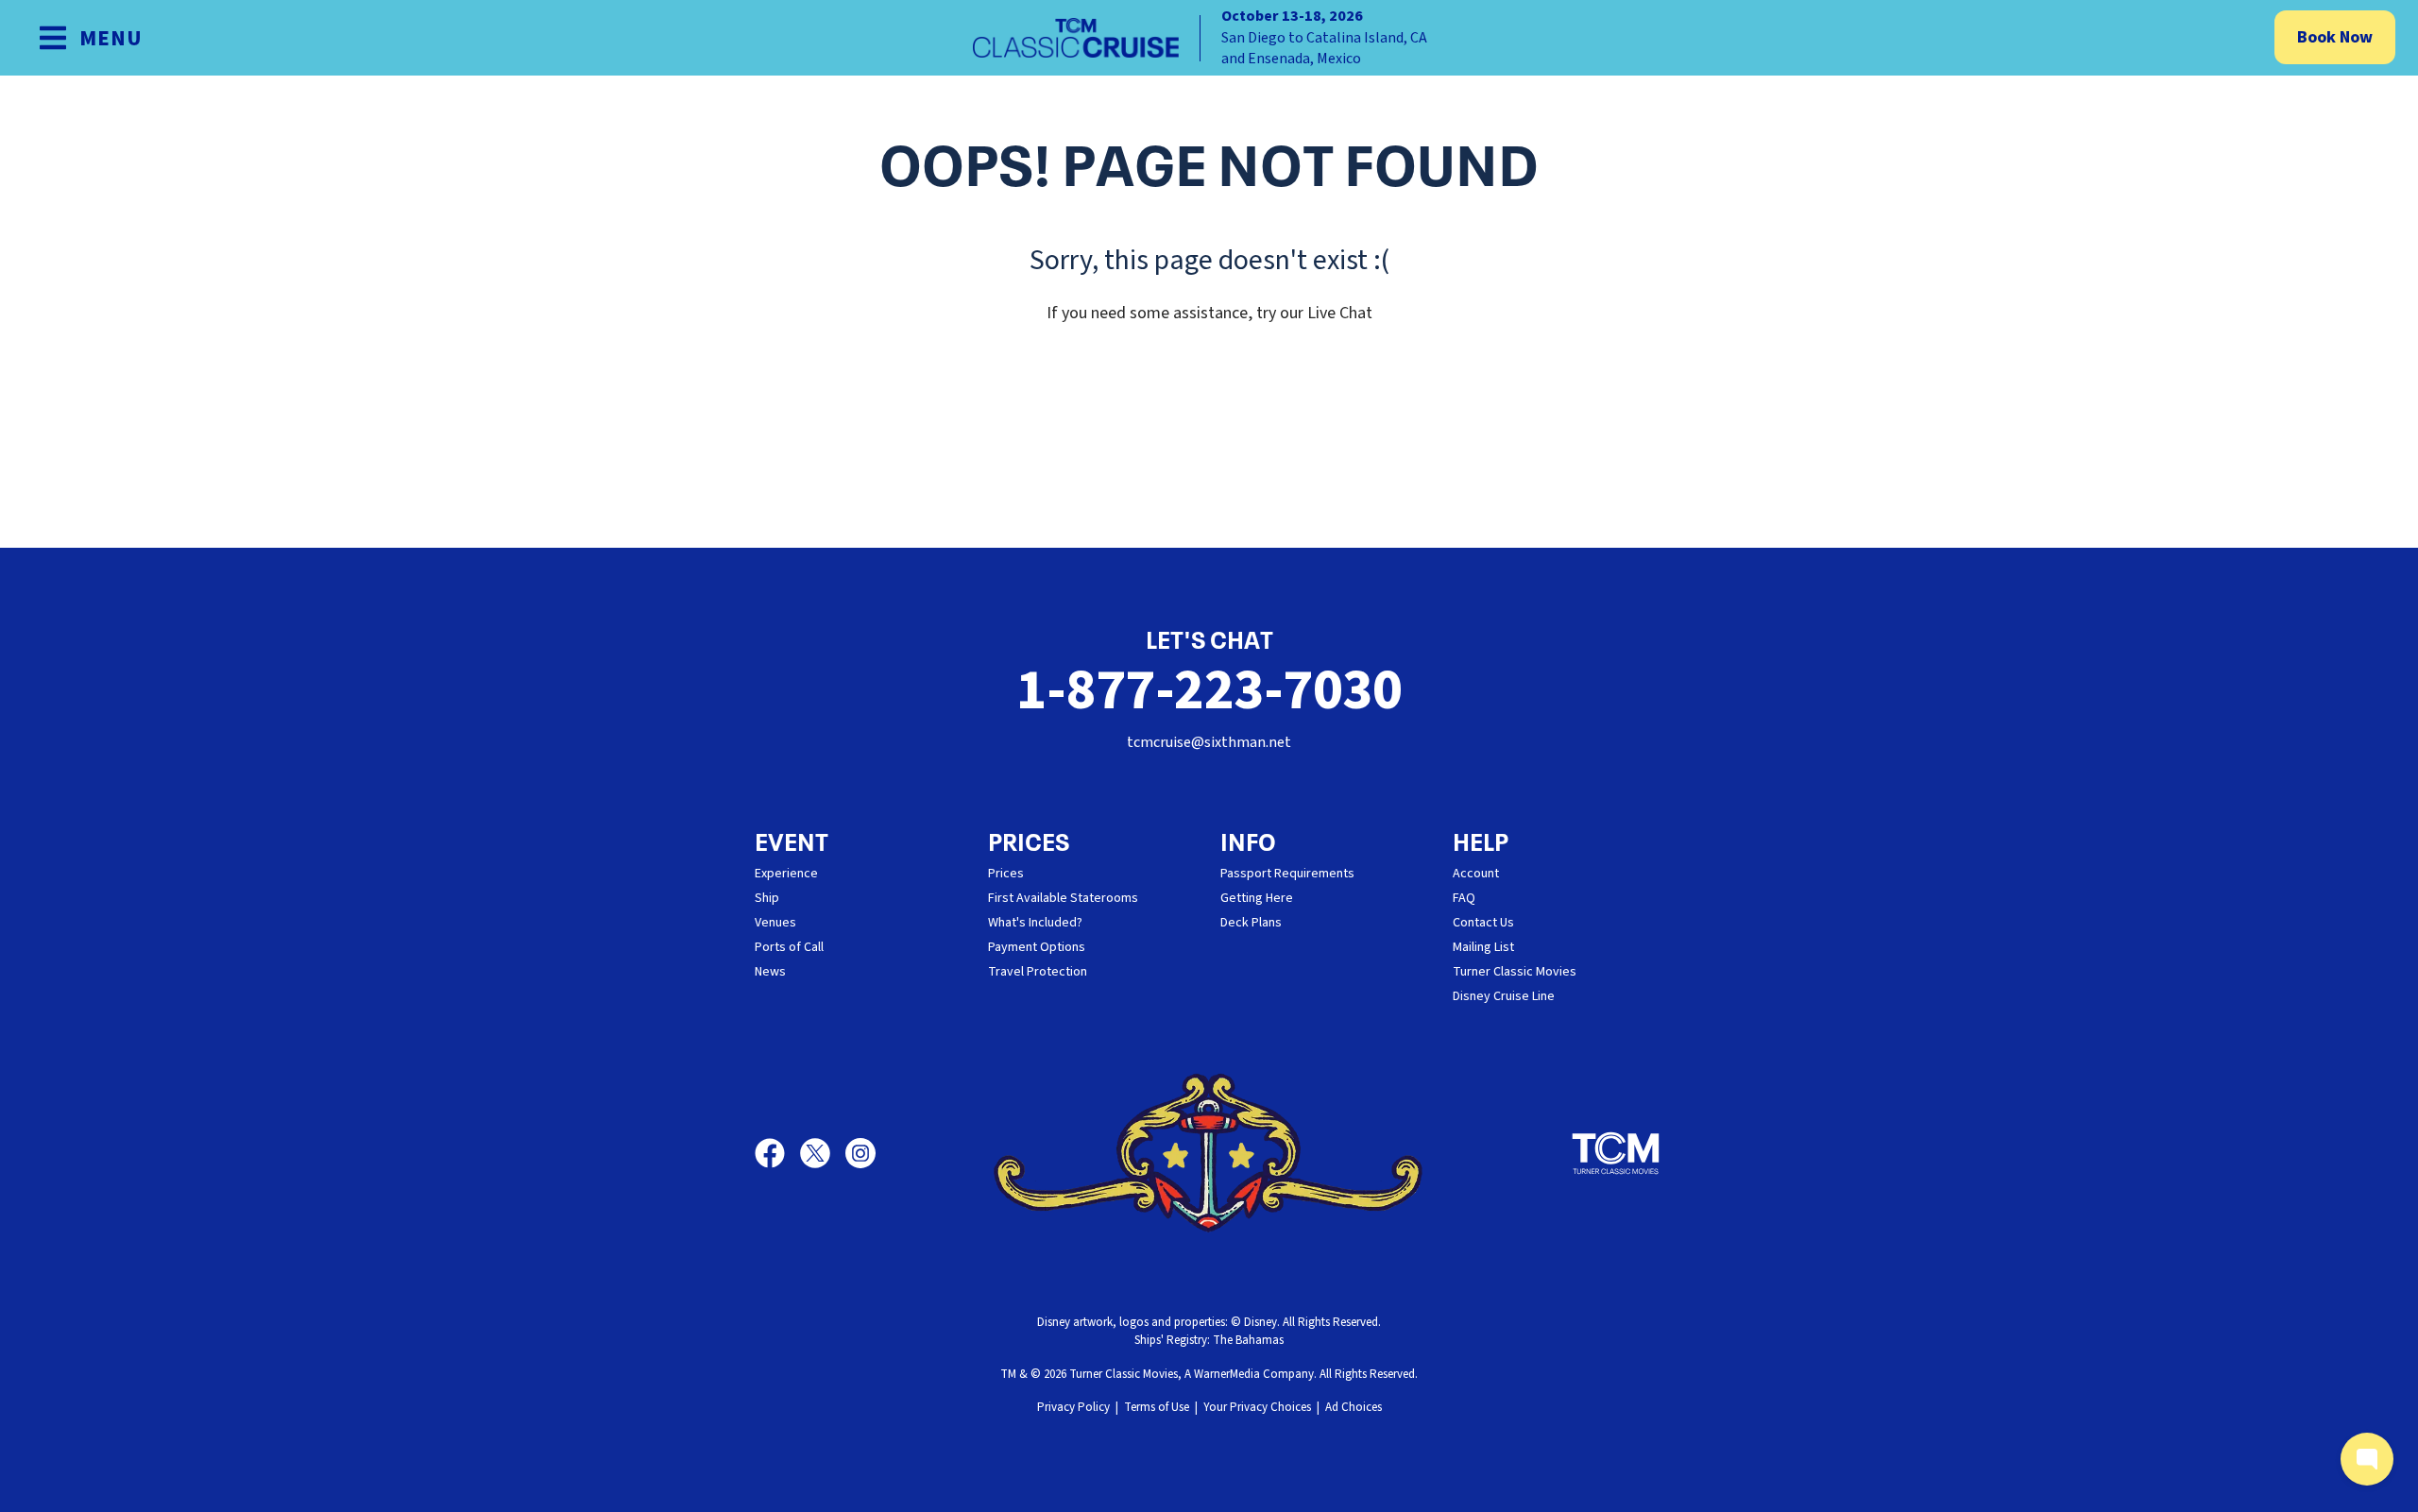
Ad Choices (1354, 1407)
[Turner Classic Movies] (1616, 1153)
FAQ (1464, 898)
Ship (767, 898)
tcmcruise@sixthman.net (1209, 742)
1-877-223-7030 (1209, 691)
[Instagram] (860, 1153)
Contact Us (1483, 923)
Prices (1006, 874)
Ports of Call (789, 947)
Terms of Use (1157, 1407)
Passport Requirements (1287, 874)
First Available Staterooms (1063, 898)
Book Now (2335, 37)
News (770, 972)
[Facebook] (777, 1153)
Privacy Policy (1073, 1407)
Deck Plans (1251, 923)
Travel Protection (1038, 972)
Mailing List (1483, 947)
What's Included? (1035, 923)
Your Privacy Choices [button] (1257, 1407)
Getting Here (1257, 898)
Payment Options (1037, 947)
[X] (823, 1153)
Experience (786, 874)
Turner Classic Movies (1515, 972)
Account (1476, 874)
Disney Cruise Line (1504, 996)
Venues (775, 923)
